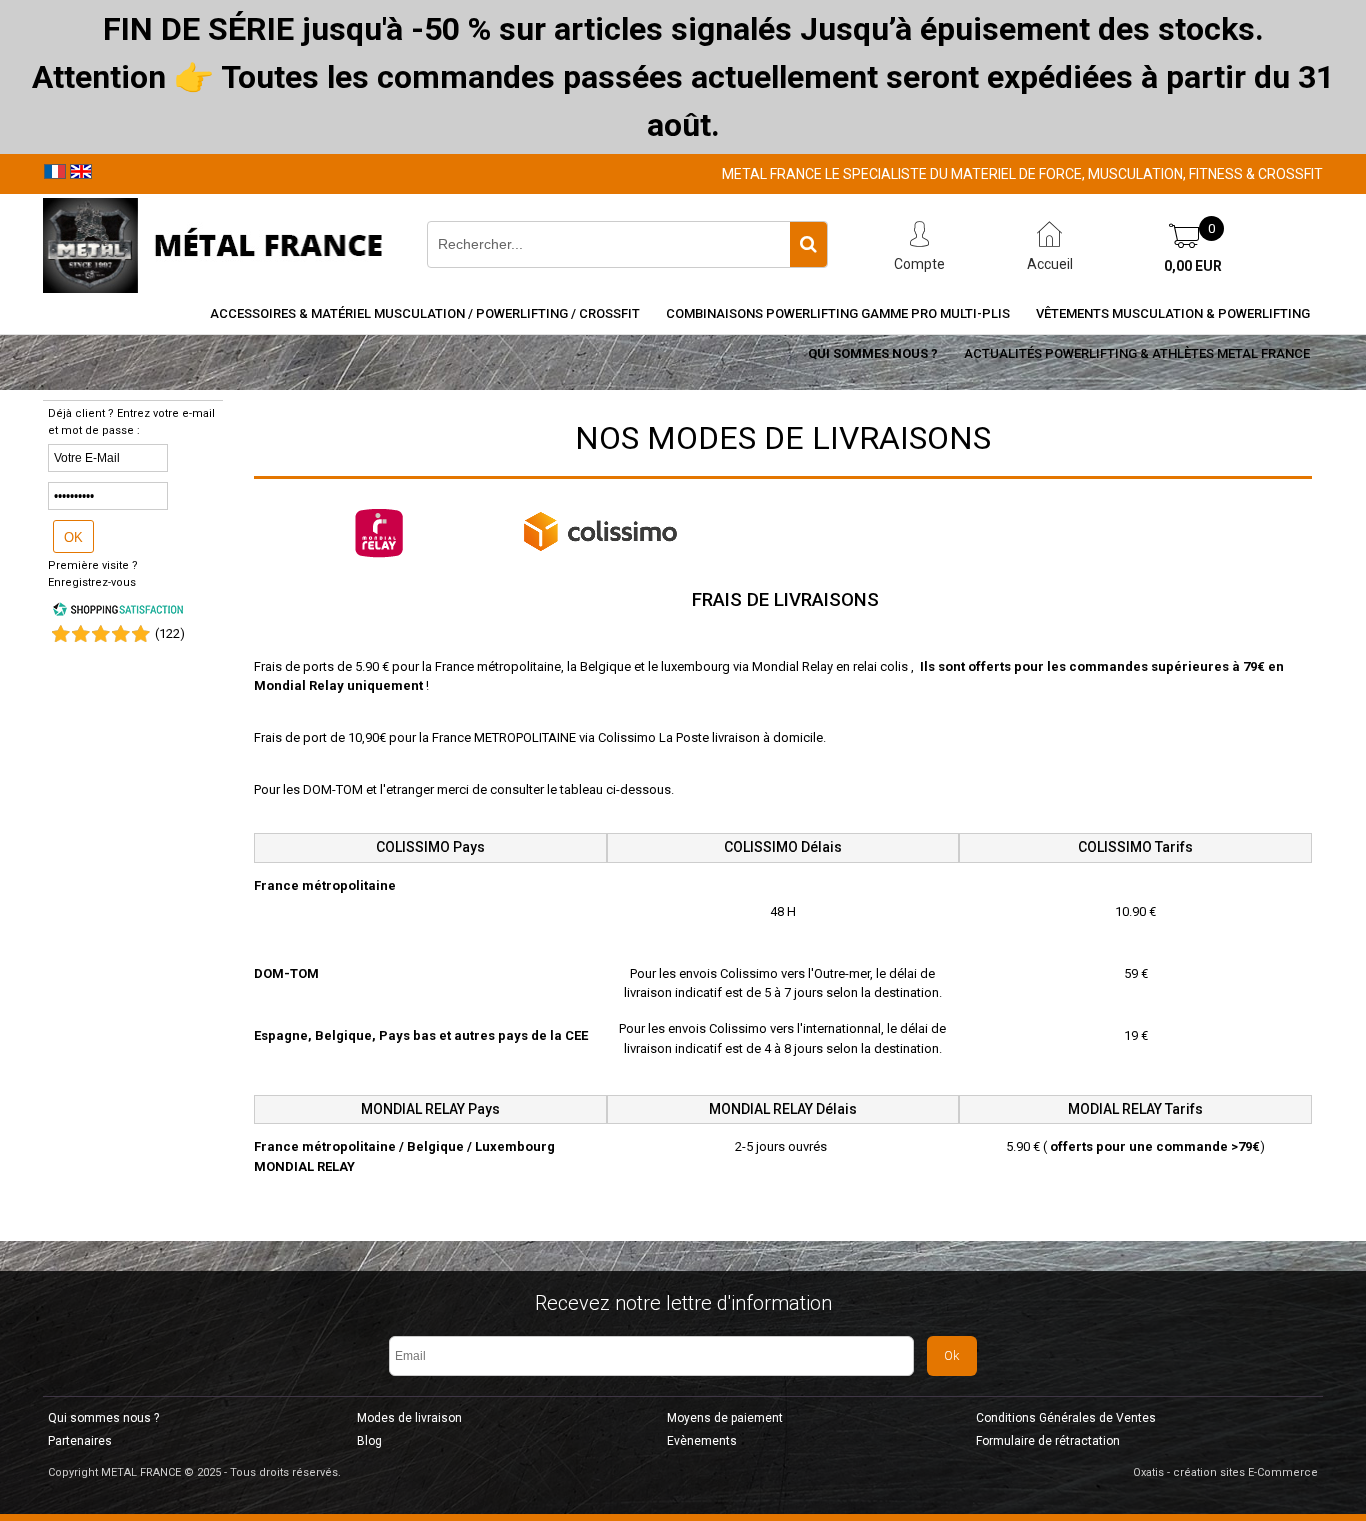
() (170, 633)
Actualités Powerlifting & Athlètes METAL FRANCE (1137, 353)
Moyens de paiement (725, 1418)
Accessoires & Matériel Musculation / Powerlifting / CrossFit (425, 313)
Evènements (702, 1441)
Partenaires (80, 1441)
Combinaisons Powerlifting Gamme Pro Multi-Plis (838, 313)
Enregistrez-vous (92, 582)
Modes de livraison (409, 1418)
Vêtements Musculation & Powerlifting (1173, 313)
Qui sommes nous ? (873, 353)
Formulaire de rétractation (1048, 1441)
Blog (369, 1441)
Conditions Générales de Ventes (1066, 1418)
